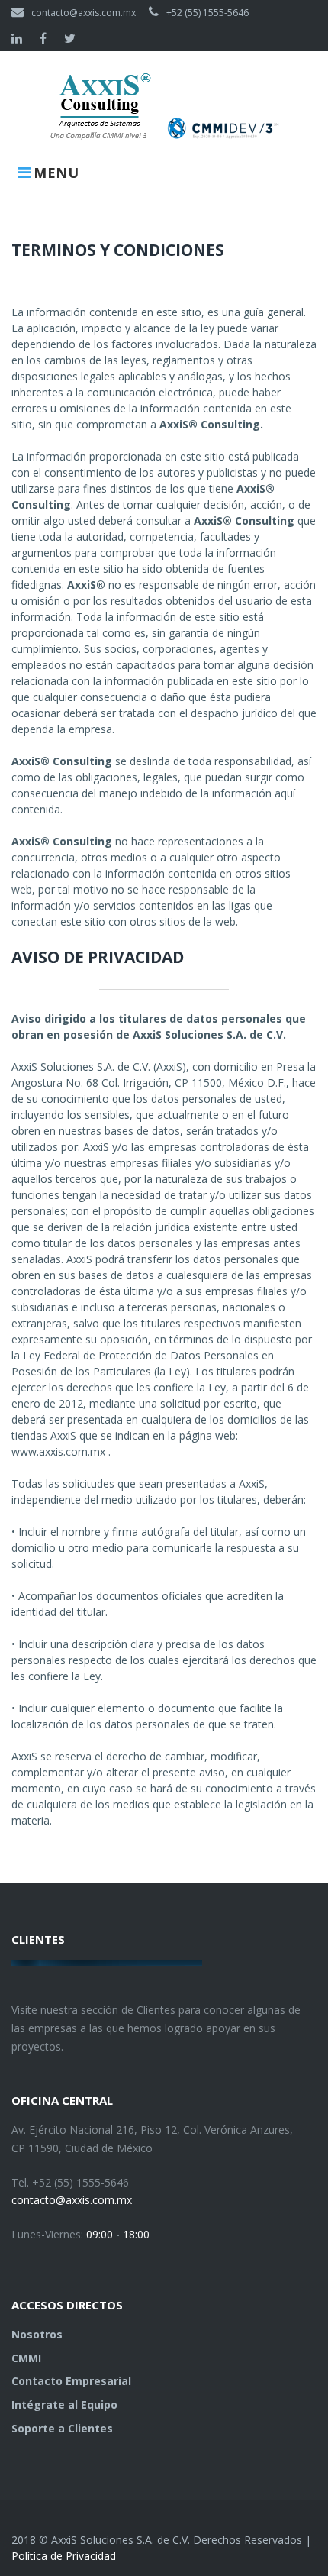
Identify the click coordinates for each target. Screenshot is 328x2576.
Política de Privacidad (64, 2556)
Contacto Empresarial (71, 2381)
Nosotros (37, 2334)
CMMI (26, 2358)
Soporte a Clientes (62, 2428)
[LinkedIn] (17, 38)
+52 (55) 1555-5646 (207, 13)
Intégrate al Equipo (64, 2405)
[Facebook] (43, 38)
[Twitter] (70, 38)
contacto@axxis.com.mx (84, 13)
